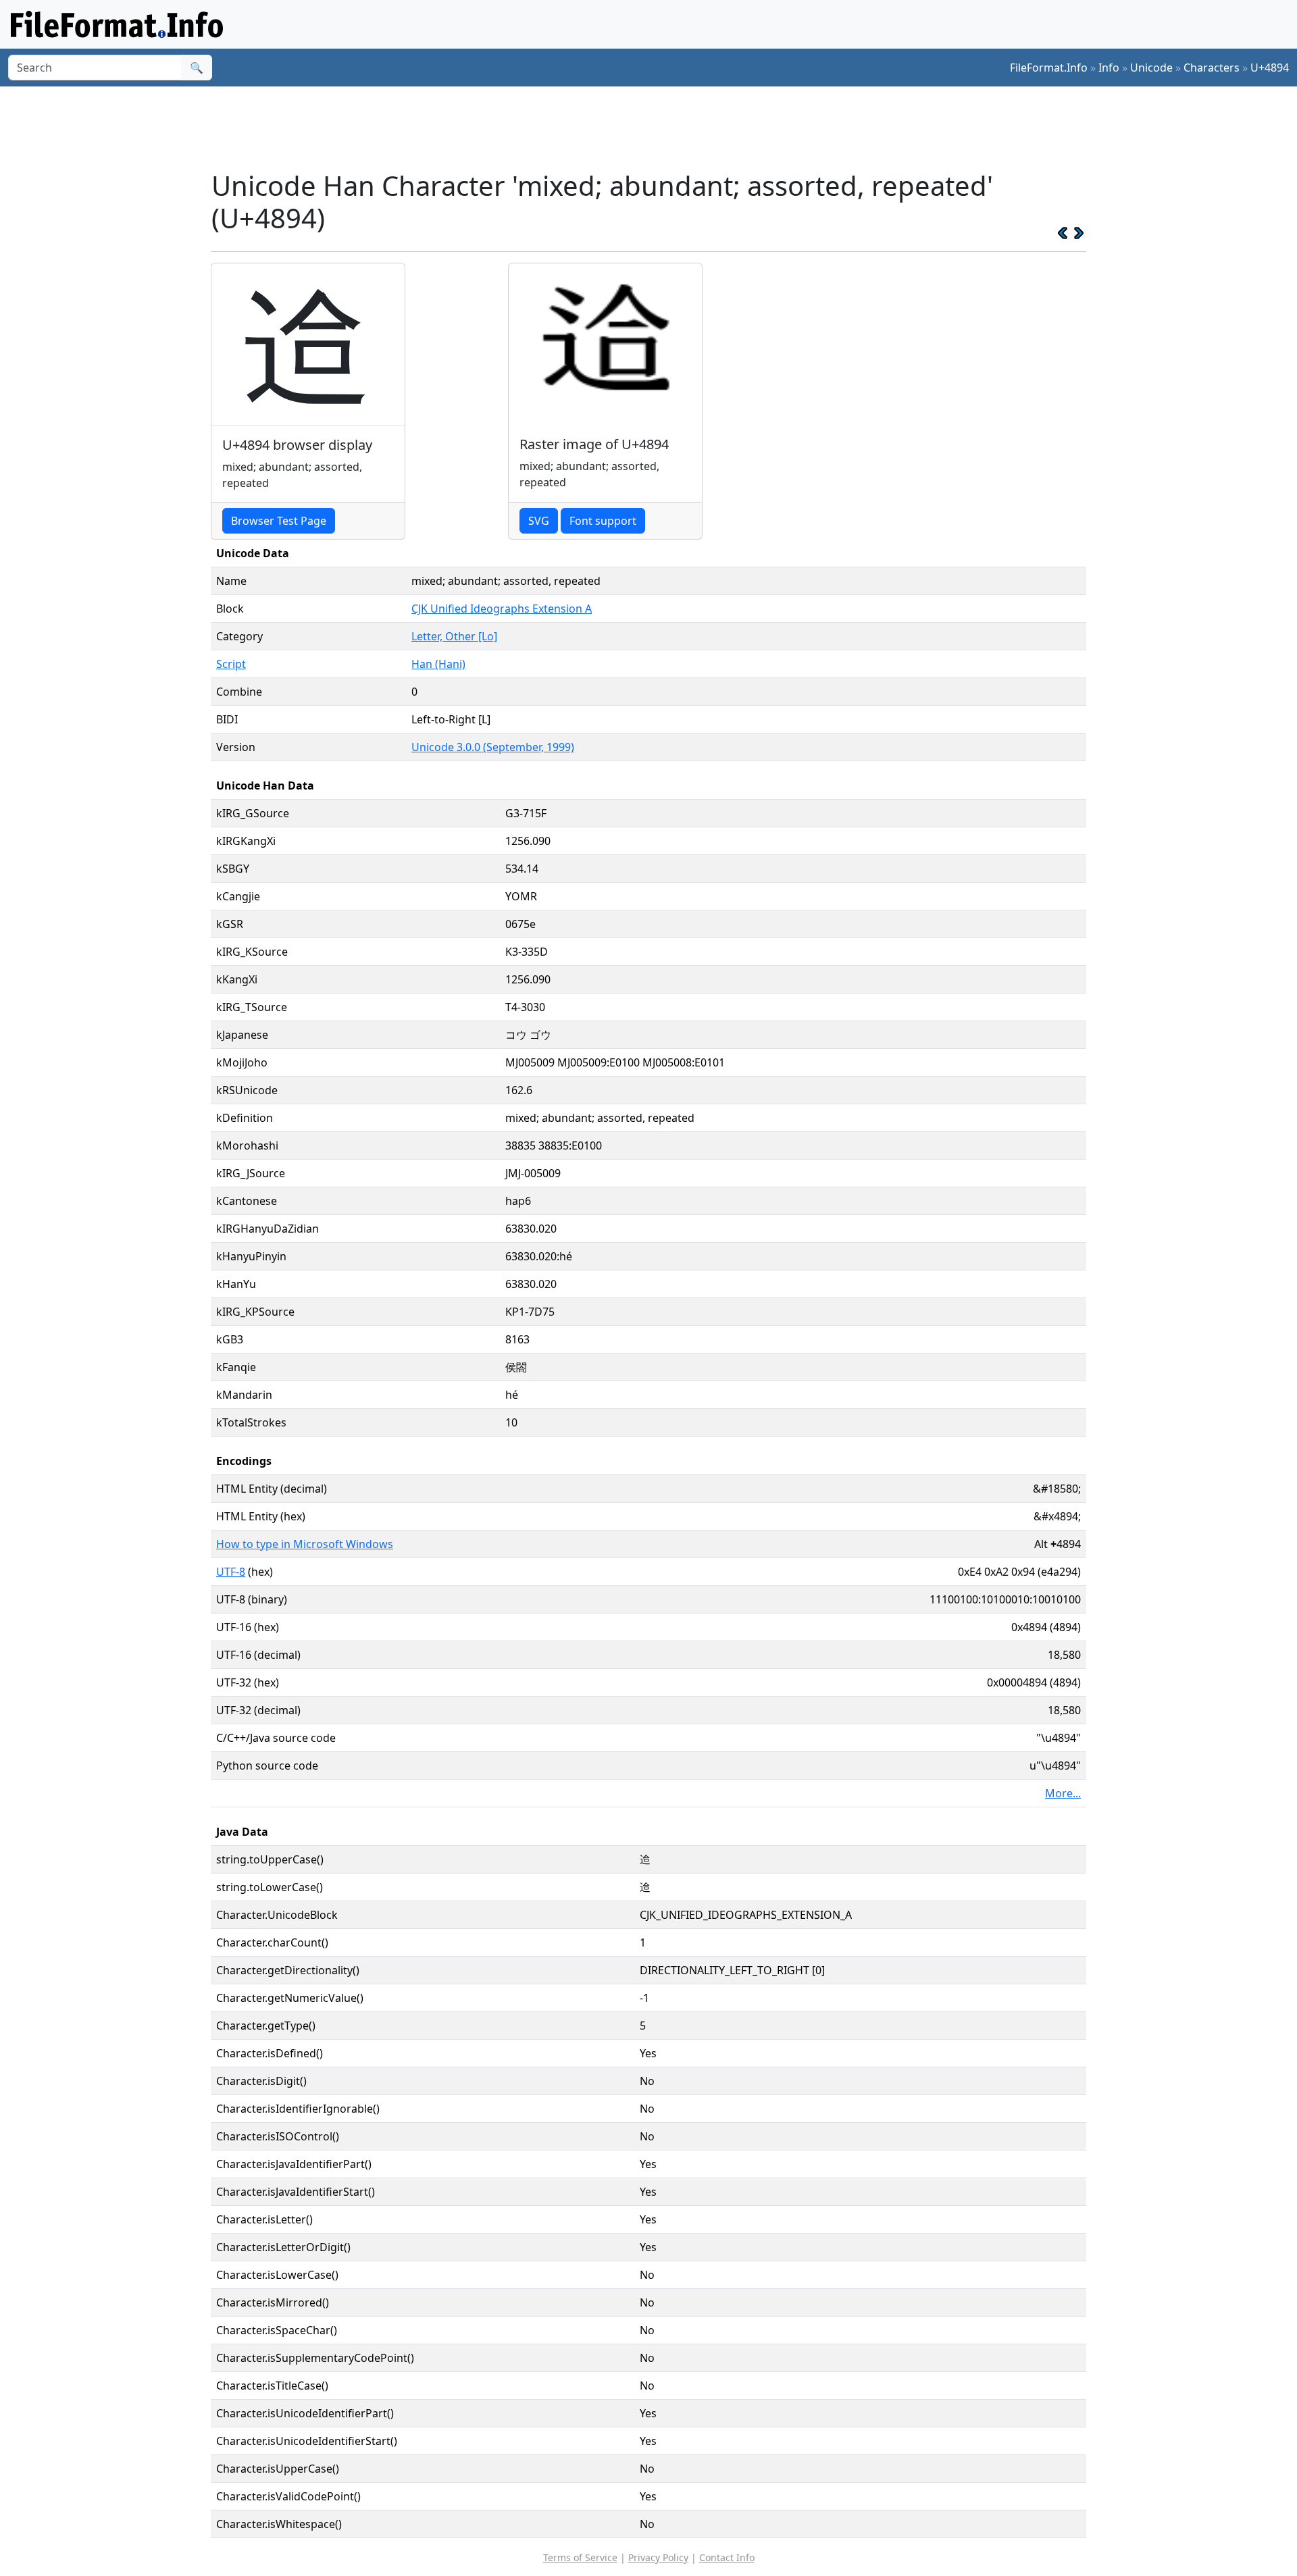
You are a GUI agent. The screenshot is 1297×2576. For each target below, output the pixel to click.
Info (1109, 68)
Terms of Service (580, 2557)
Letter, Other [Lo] (454, 636)
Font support (603, 521)
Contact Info (727, 2557)
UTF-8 (231, 1572)
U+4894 (1270, 68)
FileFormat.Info (1049, 68)
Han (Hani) (438, 664)
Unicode (1151, 68)
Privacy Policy (658, 2557)
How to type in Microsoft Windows (305, 1544)
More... (1063, 1793)
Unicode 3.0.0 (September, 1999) (493, 747)
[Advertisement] (657, 128)
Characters (1212, 68)
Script (231, 664)
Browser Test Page (279, 521)
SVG (539, 521)
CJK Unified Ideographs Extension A (502, 609)
